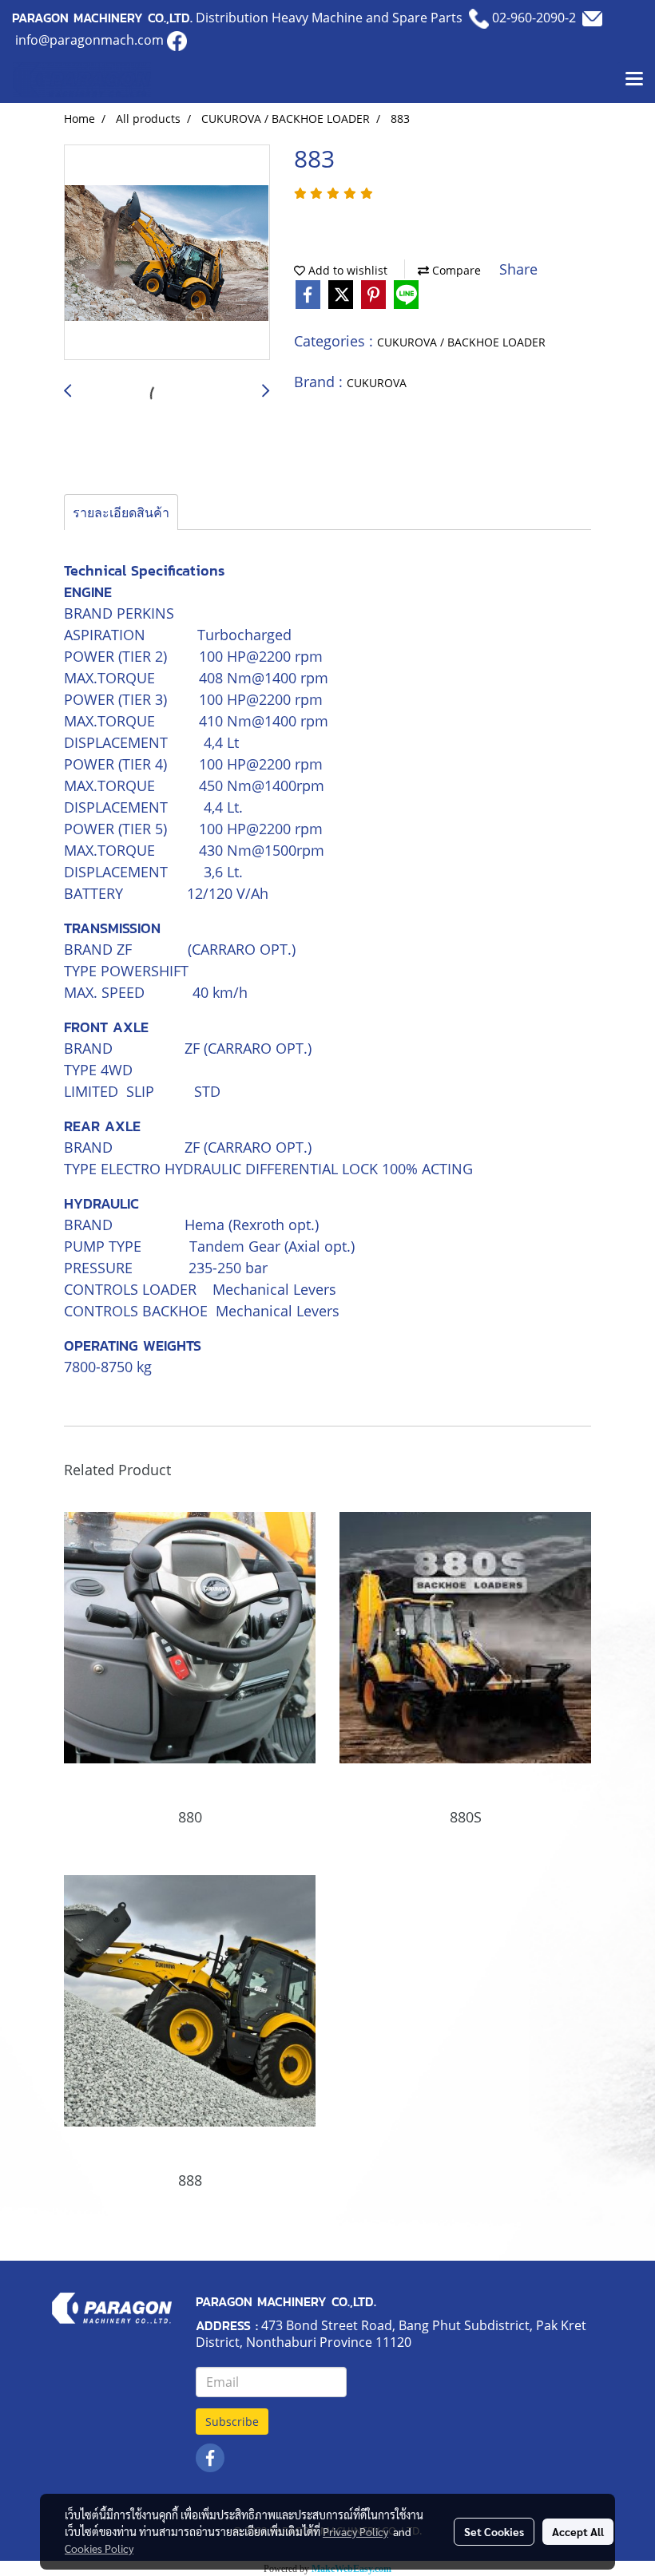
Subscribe (232, 2422)
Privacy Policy (355, 2531)
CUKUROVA (377, 383)
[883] (167, 253)
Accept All (578, 2531)
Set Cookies (494, 2531)
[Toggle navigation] (634, 80)
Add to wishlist (346, 270)
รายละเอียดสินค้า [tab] (121, 512)
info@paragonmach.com (89, 40)
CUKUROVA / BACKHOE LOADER (461, 342)
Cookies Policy (99, 2548)
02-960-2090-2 (534, 18)
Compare (455, 270)
